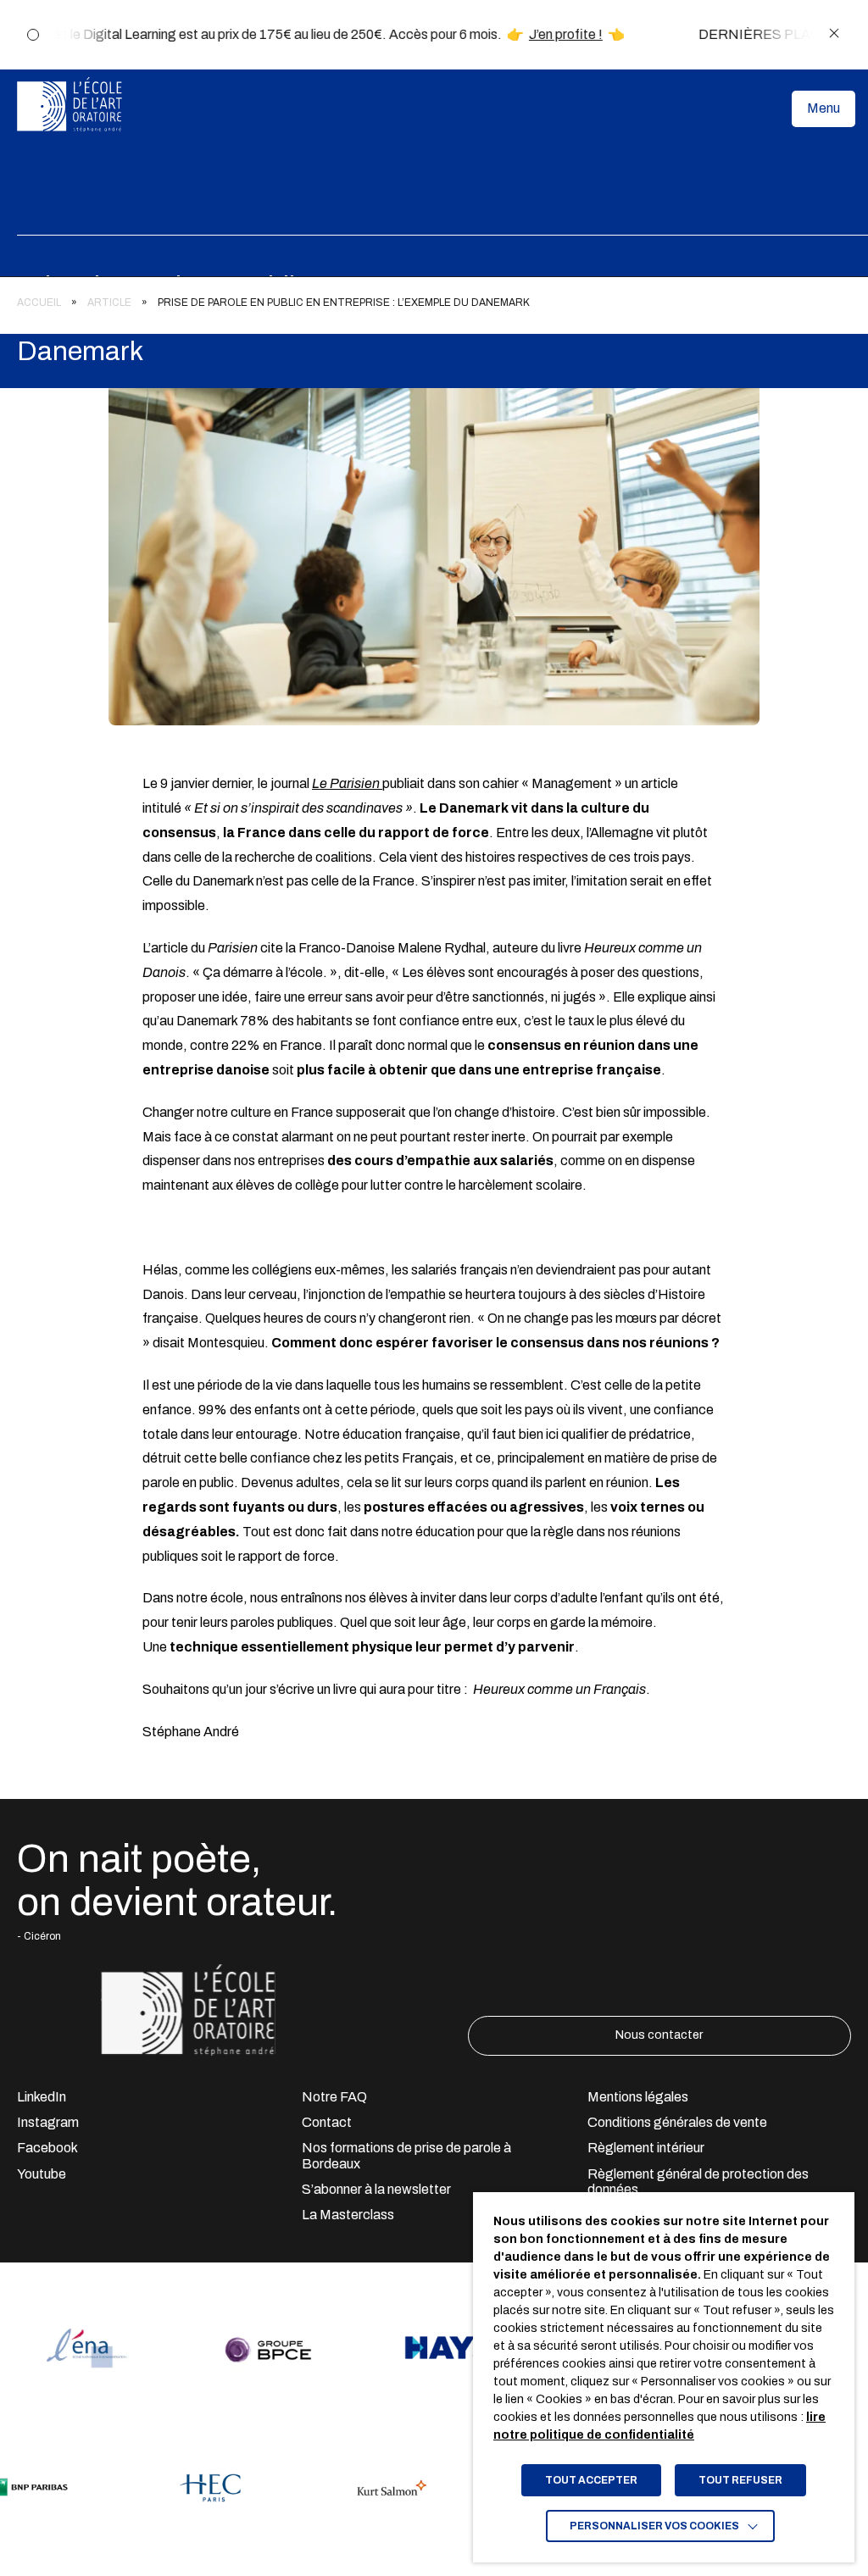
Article (109, 303)
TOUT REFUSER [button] (740, 2480)
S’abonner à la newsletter (376, 2189)
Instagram (48, 2122)
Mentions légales (638, 2097)
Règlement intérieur (646, 2148)
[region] (434, 298)
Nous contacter (659, 2035)
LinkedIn (42, 2097)
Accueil (39, 303)
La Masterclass (348, 2215)
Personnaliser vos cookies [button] (654, 2526)
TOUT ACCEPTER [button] (591, 2480)
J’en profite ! (551, 34)
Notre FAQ (334, 2097)
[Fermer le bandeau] (834, 34)
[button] (823, 108)
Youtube (42, 2174)
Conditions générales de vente (677, 2122)
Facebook (47, 2148)
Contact (327, 2122)
